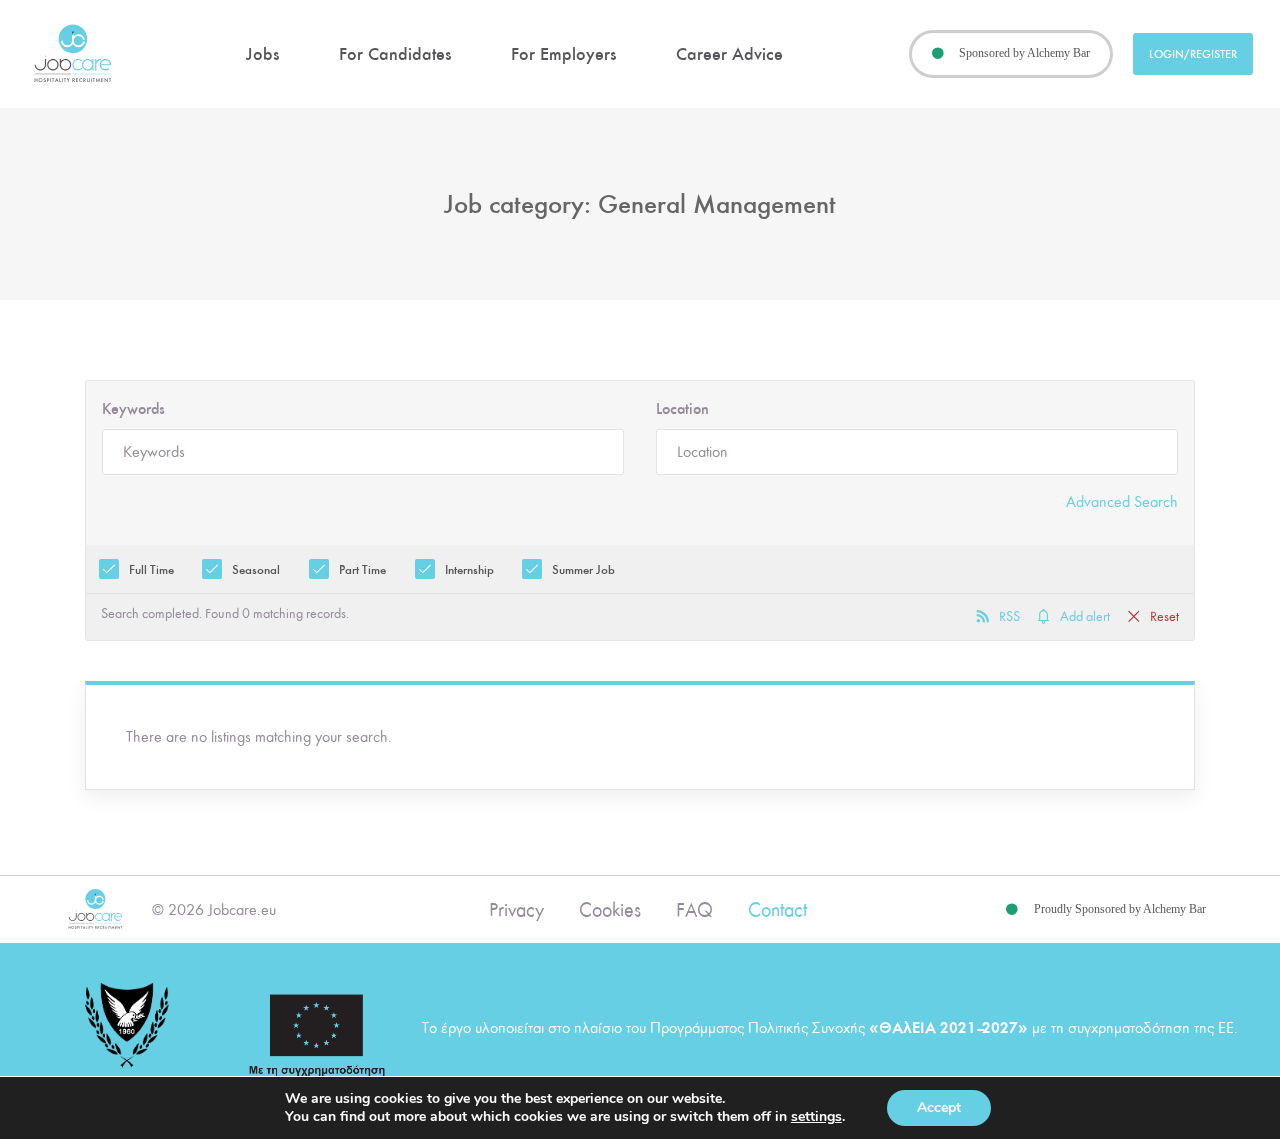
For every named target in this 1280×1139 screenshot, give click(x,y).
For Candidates (395, 54)
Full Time (151, 569)
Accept (939, 1107)
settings (816, 1117)
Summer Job (583, 569)
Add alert (1085, 617)
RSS (1009, 617)
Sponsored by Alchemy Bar (1024, 53)
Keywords (133, 408)
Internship (469, 569)
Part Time (362, 569)
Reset (1164, 617)
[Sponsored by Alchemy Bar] (938, 54)
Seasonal (256, 569)
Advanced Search (1122, 502)
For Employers (563, 54)
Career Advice (729, 54)
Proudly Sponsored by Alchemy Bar (1120, 909)
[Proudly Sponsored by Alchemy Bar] (1012, 910)
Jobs (262, 54)
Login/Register (1193, 54)
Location (682, 408)
